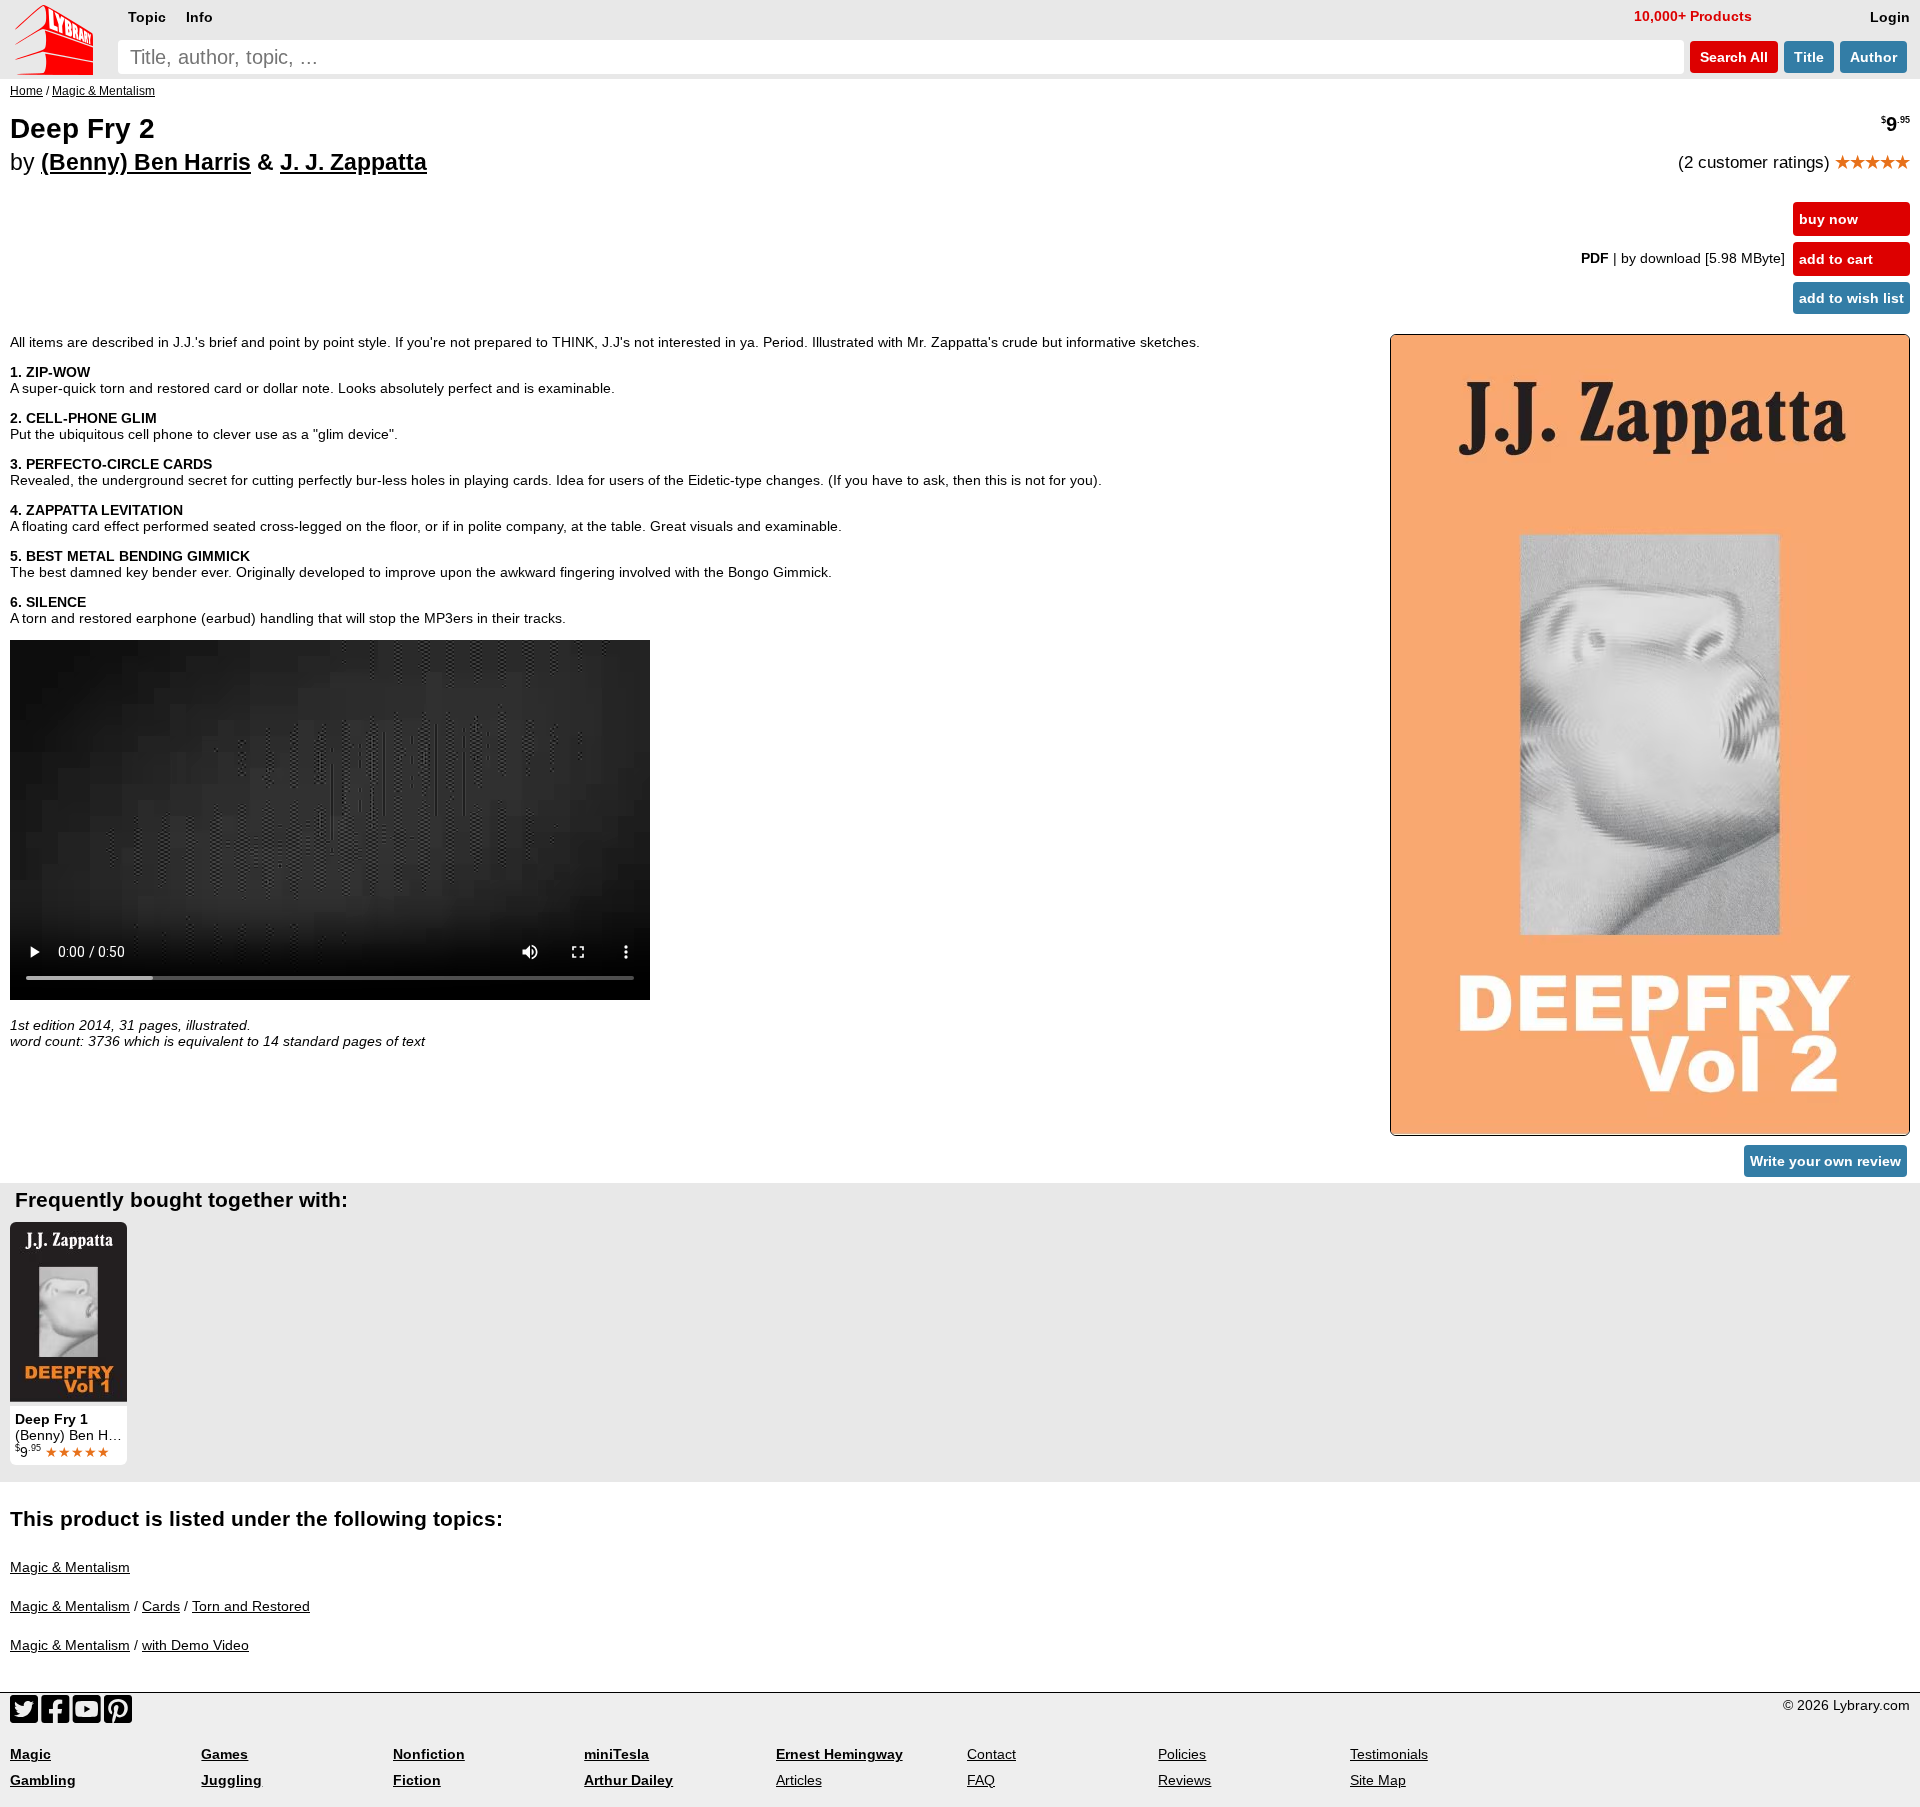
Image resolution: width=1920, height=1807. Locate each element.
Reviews (1184, 1780)
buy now (1828, 219)
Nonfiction (429, 1754)
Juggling (231, 1780)
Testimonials (1389, 1754)
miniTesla (616, 1754)
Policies (1182, 1754)
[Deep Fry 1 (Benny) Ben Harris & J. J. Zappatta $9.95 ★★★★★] (68, 1312)
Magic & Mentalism (70, 1567)
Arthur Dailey (628, 1780)
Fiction (417, 1780)
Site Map (1378, 1780)
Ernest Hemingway (839, 1754)
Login (1890, 17)
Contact (991, 1754)
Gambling (43, 1780)
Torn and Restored (251, 1606)
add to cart (1836, 259)
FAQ (981, 1780)
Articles (799, 1780)
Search (1732, 57)
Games (224, 1754)
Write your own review (1825, 1161)
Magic (30, 1754)
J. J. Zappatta (353, 162)
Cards (161, 1606)
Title (1809, 57)
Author (1873, 57)
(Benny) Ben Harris (146, 162)
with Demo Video (195, 1645)
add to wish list (1851, 298)
